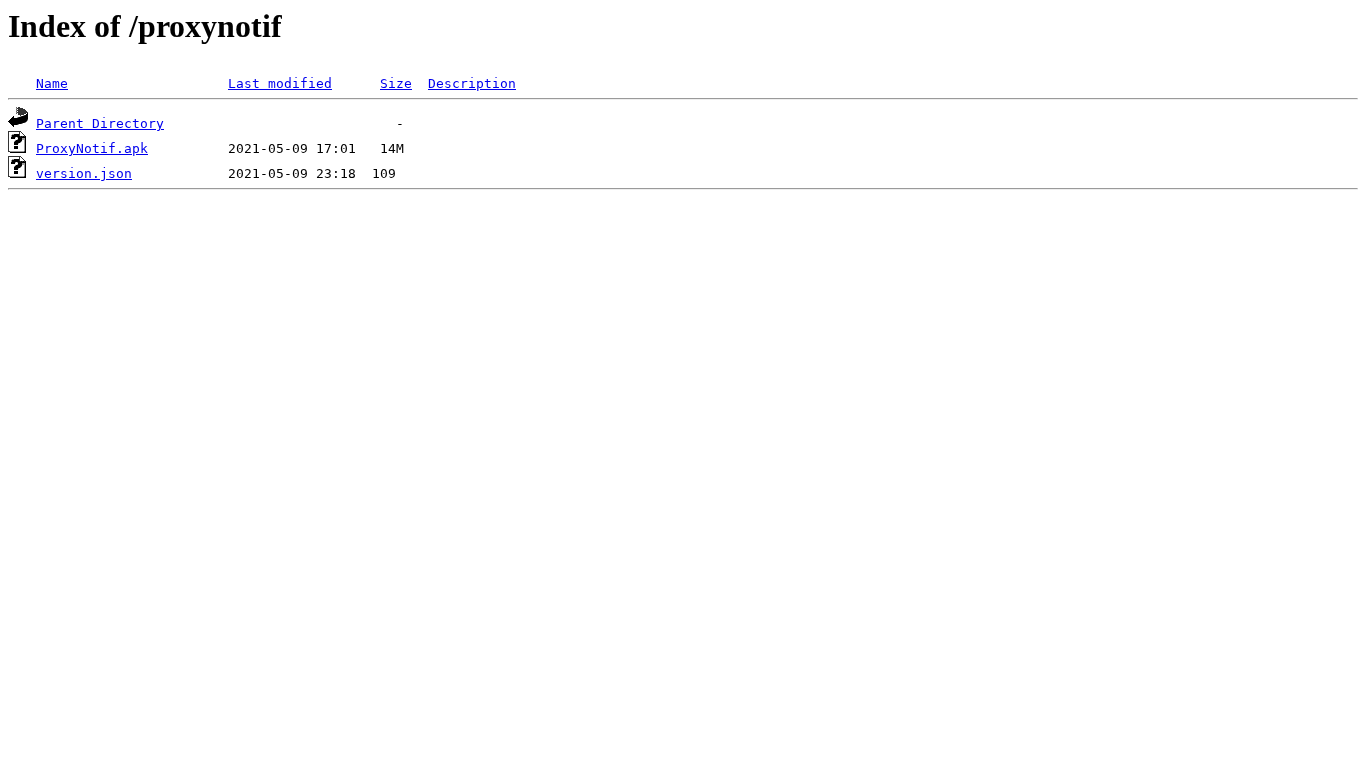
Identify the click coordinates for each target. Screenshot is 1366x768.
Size (396, 83)
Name (52, 83)
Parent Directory (100, 123)
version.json (84, 173)
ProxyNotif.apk (92, 148)
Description (472, 83)
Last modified (280, 83)
